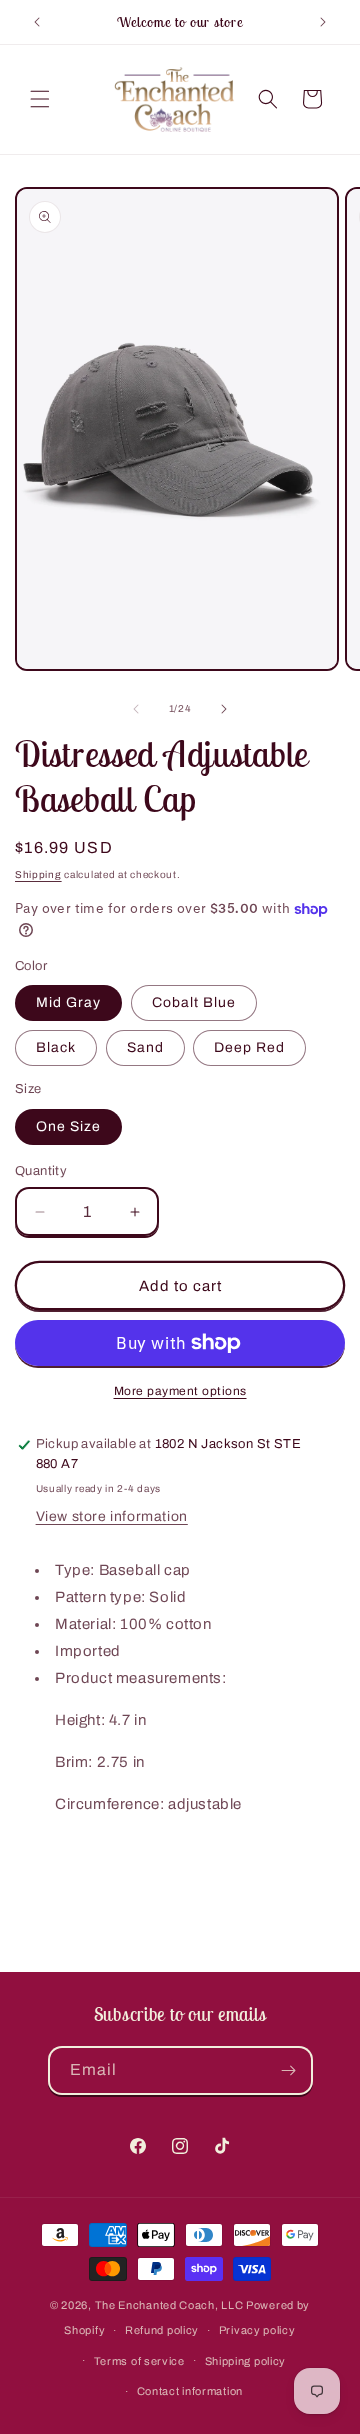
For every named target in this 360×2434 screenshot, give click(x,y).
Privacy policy (257, 2330)
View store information (112, 1516)
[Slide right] (224, 709)
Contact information (190, 2391)
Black (56, 1047)
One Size (68, 1126)
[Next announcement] (323, 22)
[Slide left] (136, 709)
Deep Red (249, 1047)
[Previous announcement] (37, 22)
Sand (145, 1047)
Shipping (38, 874)
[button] (40, 99)
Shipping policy (246, 2361)
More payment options (180, 1391)
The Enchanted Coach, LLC (169, 2305)
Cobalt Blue (194, 1002)
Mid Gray (68, 1002)
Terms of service (139, 2361)
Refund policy (162, 2330)
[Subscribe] (289, 2070)
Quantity (41, 1171)
